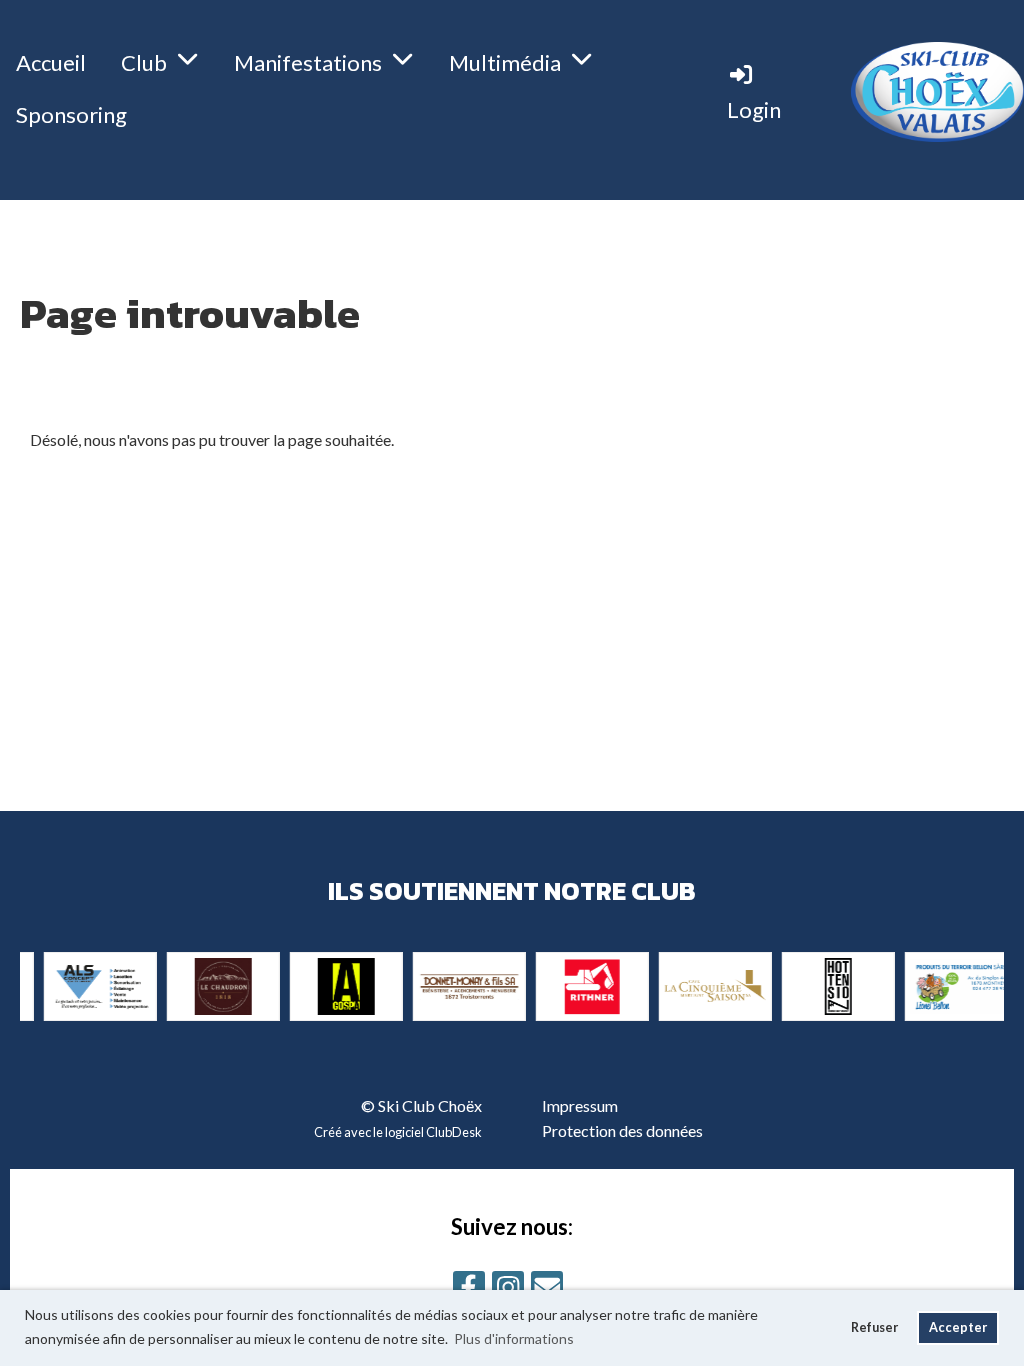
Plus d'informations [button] (514, 1338)
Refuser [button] (874, 1327)
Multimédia (505, 62)
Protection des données (622, 1130)
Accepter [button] (958, 1327)
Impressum (580, 1105)
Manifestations (308, 62)
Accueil (51, 62)
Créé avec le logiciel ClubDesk (398, 1132)
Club (144, 62)
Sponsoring (71, 114)
